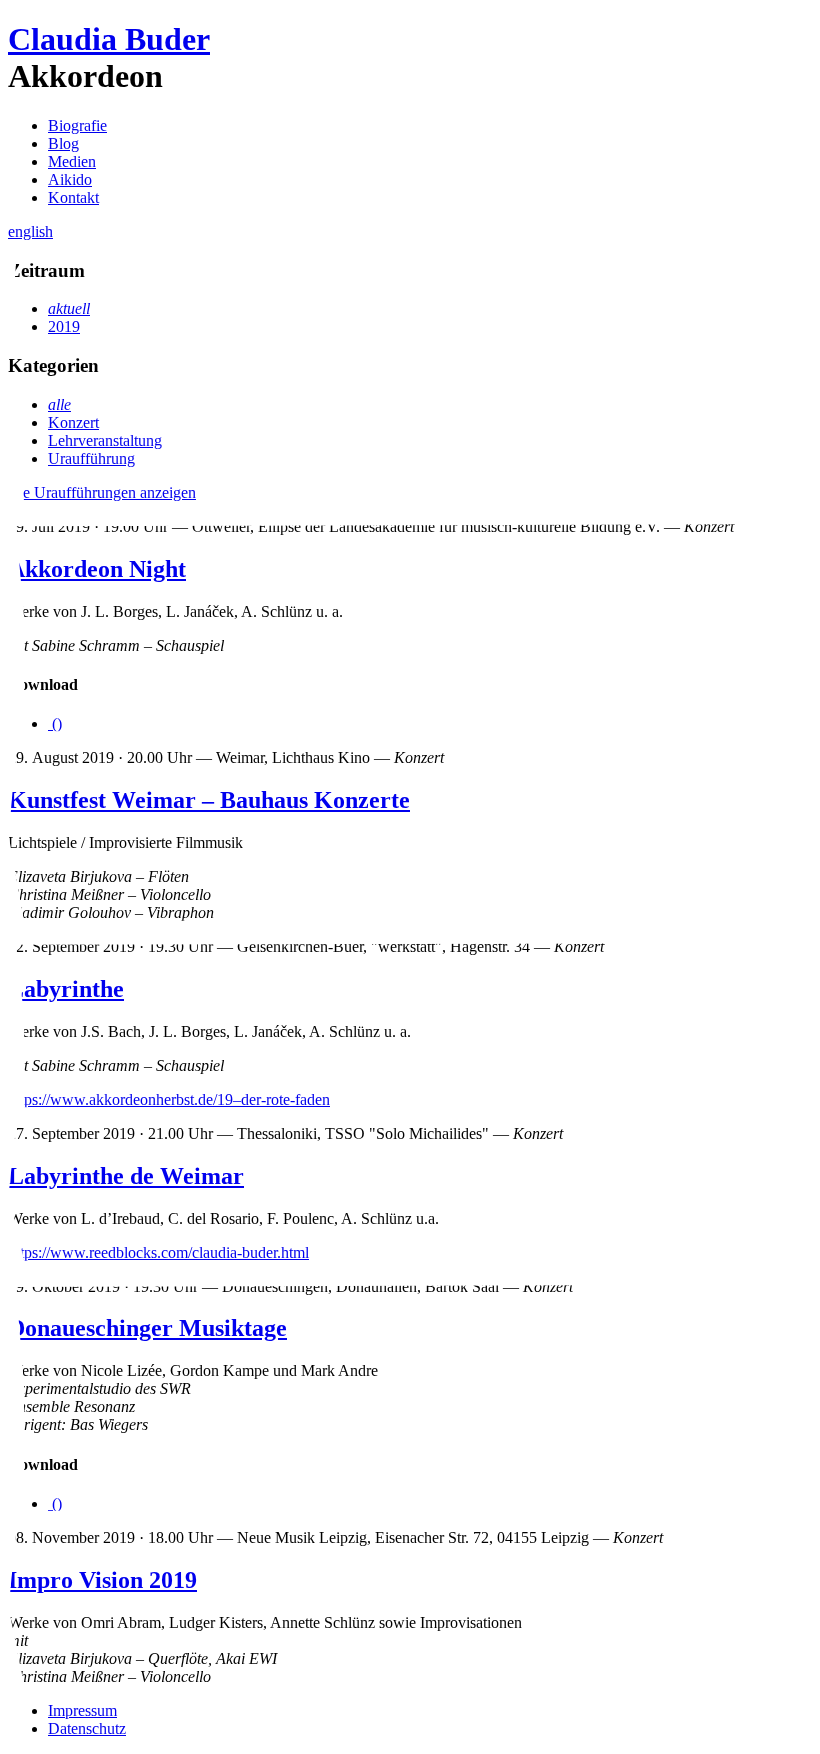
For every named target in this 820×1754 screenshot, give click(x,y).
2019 (64, 326)
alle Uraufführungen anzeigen (102, 492)
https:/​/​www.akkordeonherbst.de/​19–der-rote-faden (169, 1099)
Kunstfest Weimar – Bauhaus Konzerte (209, 800)
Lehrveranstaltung (105, 440)
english (30, 231)
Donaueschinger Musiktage (147, 1328)
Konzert (73, 422)
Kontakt (73, 197)
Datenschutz (87, 1728)
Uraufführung (91, 458)
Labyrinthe (66, 989)
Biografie (77, 125)
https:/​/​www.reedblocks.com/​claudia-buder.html (158, 1252)
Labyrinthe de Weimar (126, 1176)
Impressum (82, 1710)
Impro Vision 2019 (102, 1580)
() (55, 723)
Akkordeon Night (97, 569)
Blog (63, 143)
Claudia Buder (109, 39)
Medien (72, 161)
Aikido (70, 179)
